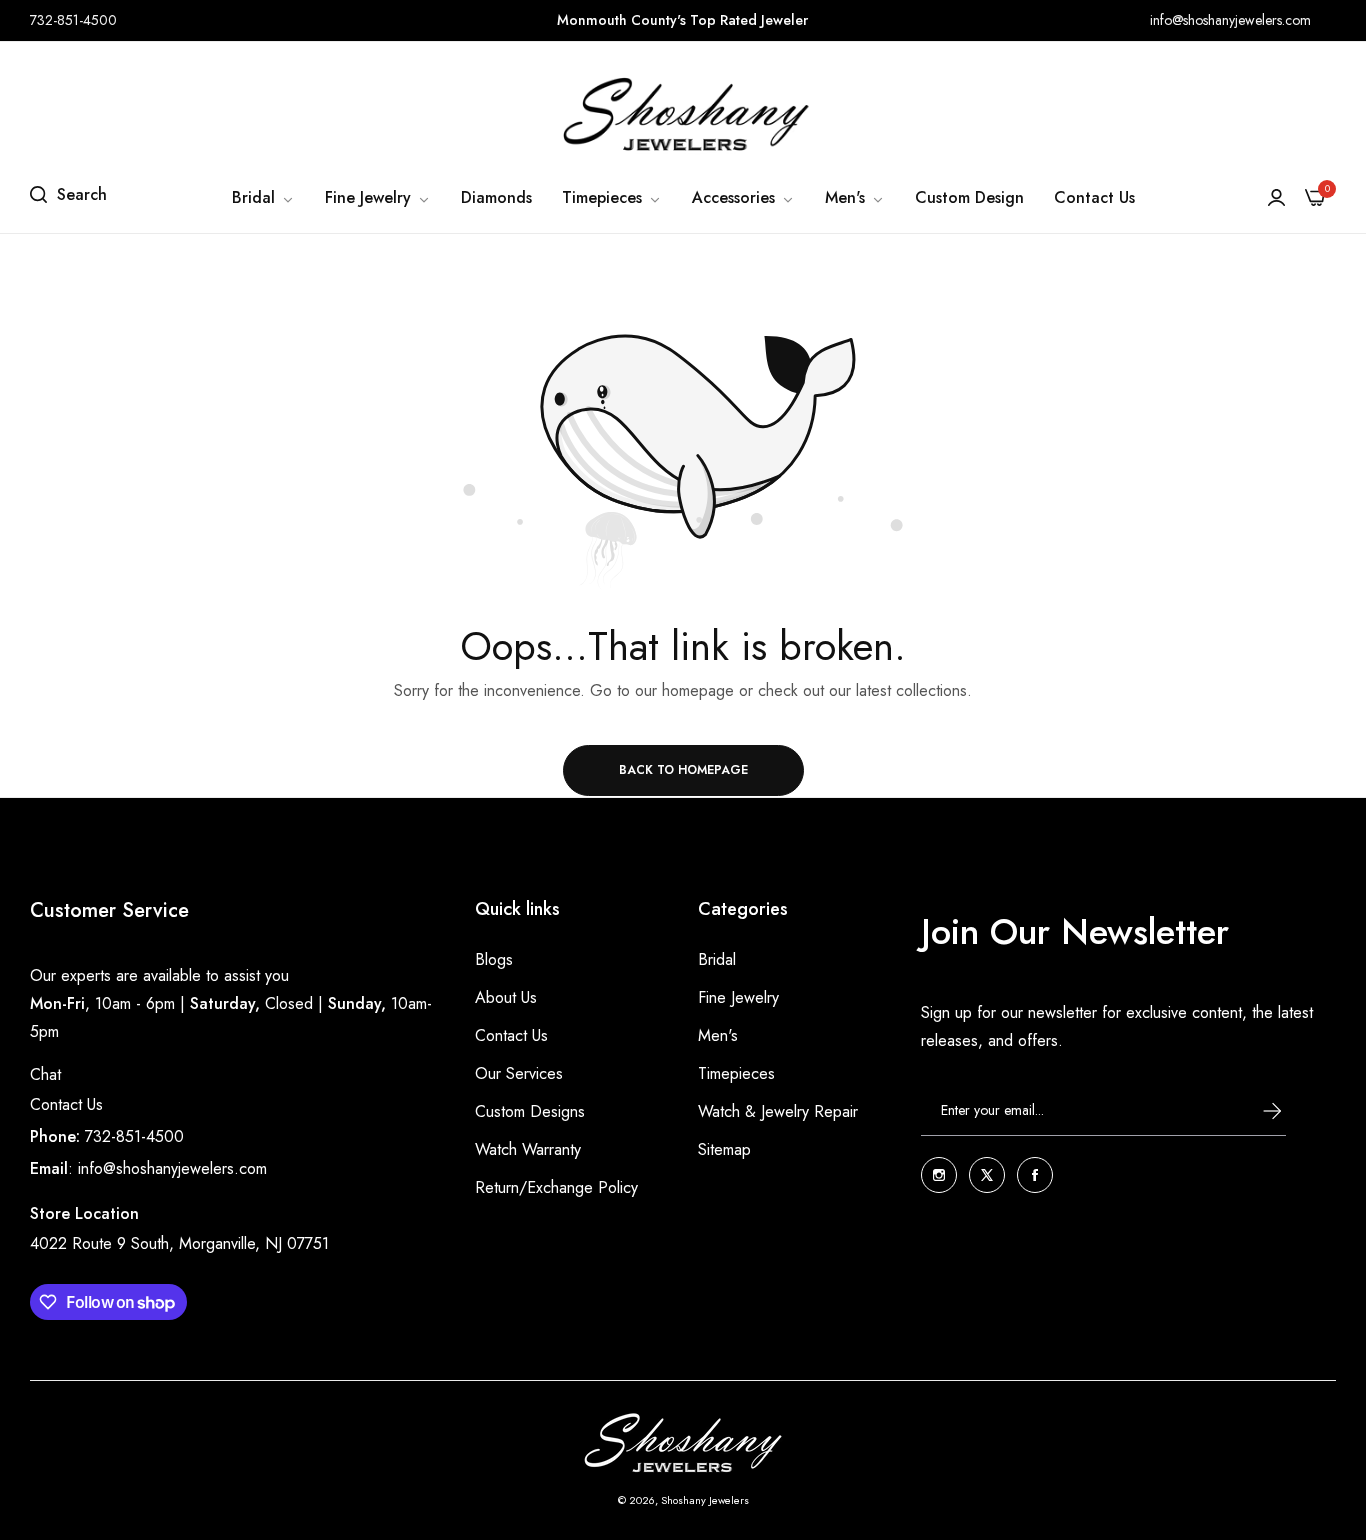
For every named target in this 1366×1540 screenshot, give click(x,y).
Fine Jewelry (738, 997)
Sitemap (724, 1149)
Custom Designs (530, 1111)
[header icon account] (1276, 198)
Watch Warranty (528, 1149)
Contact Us (66, 1104)
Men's (718, 1035)
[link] (263, 198)
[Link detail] (939, 1175)
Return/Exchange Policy (556, 1187)
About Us (506, 997)
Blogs (494, 959)
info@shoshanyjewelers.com (172, 1168)
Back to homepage (683, 770)
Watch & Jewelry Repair (778, 1111)
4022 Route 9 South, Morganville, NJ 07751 (179, 1243)
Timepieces (736, 1073)
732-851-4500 (134, 1136)
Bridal (717, 959)
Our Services (519, 1073)
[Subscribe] (1253, 1111)
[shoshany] (683, 114)
